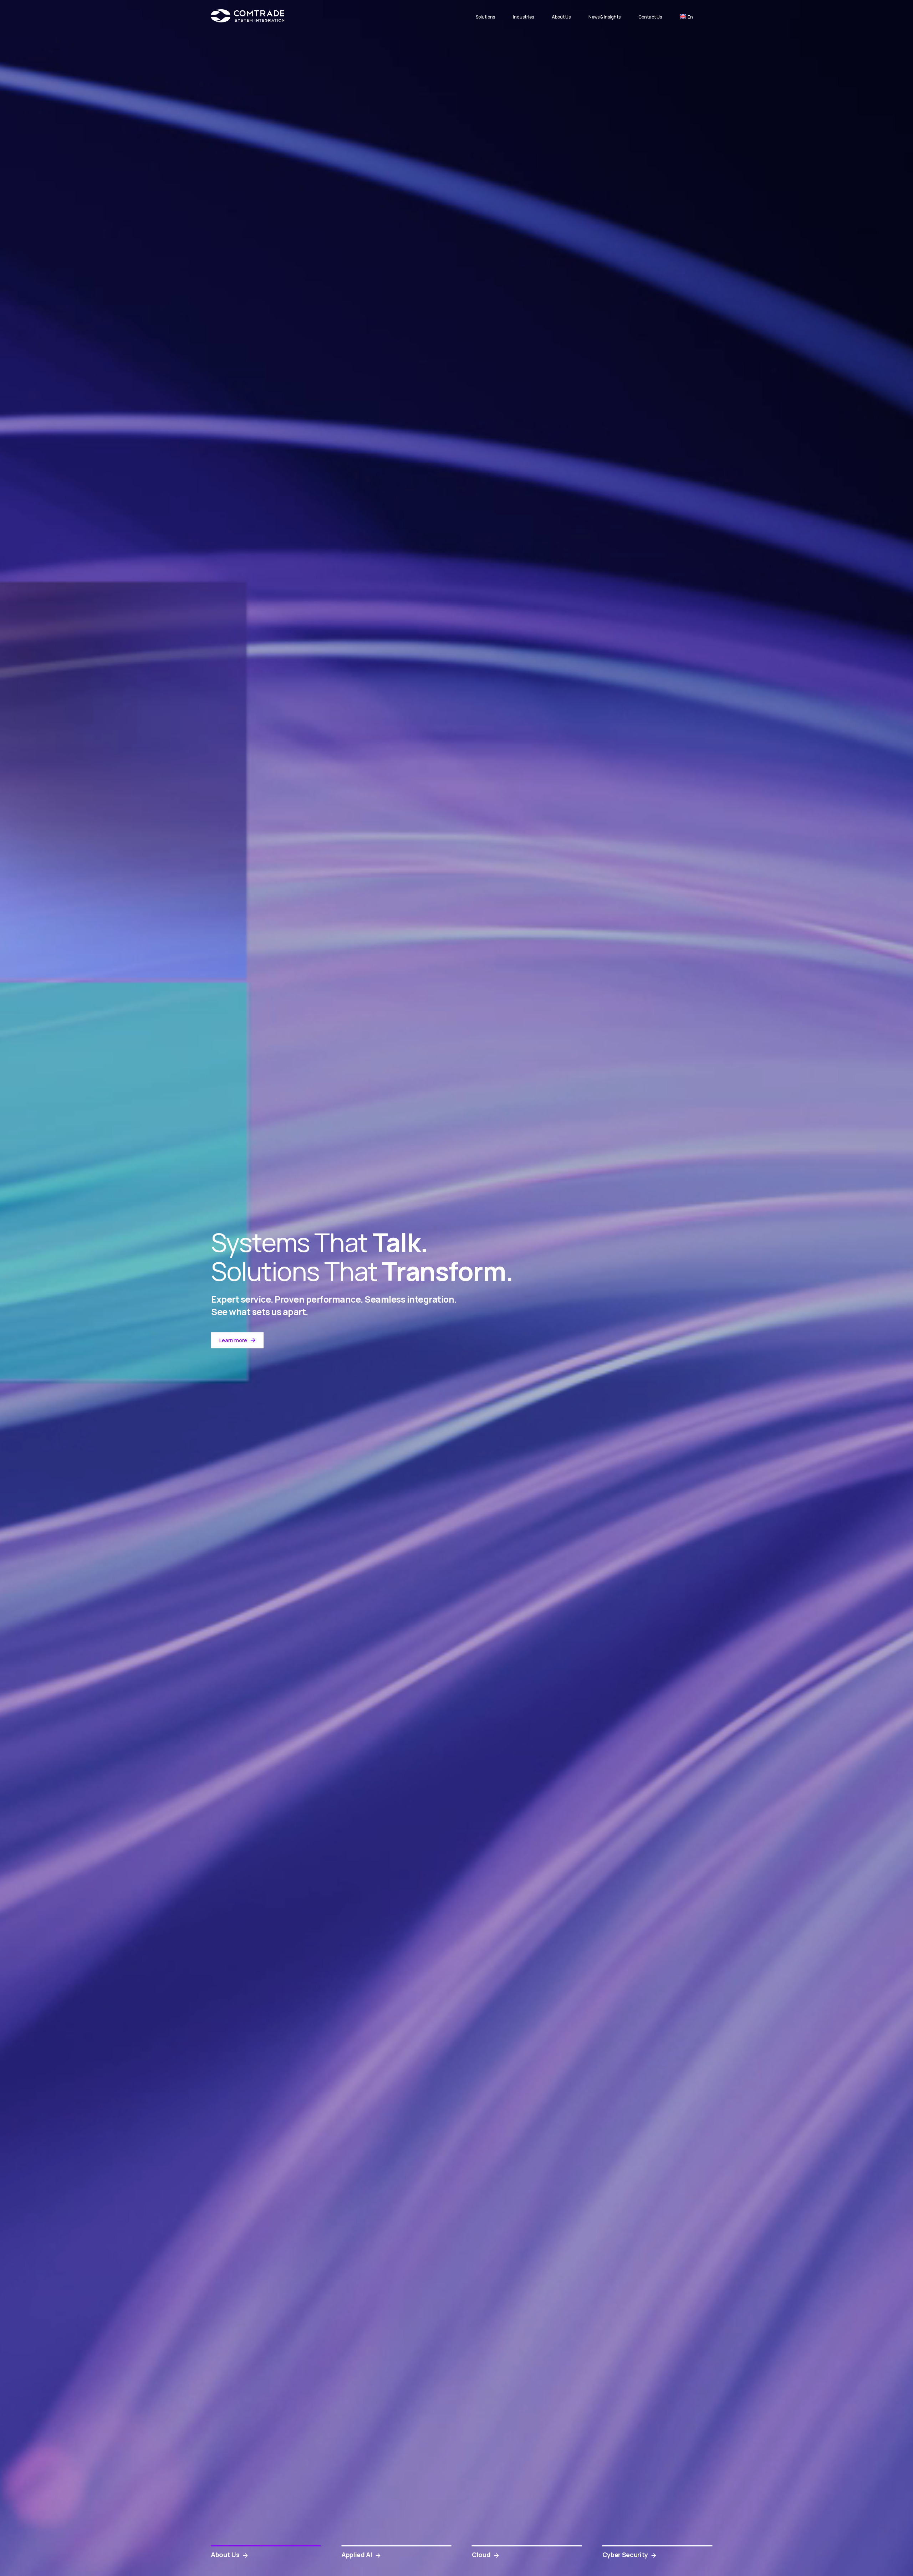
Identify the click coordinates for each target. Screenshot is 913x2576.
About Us (561, 17)
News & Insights (605, 17)
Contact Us (650, 17)
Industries (523, 17)
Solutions (485, 17)
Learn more (233, 1340)
